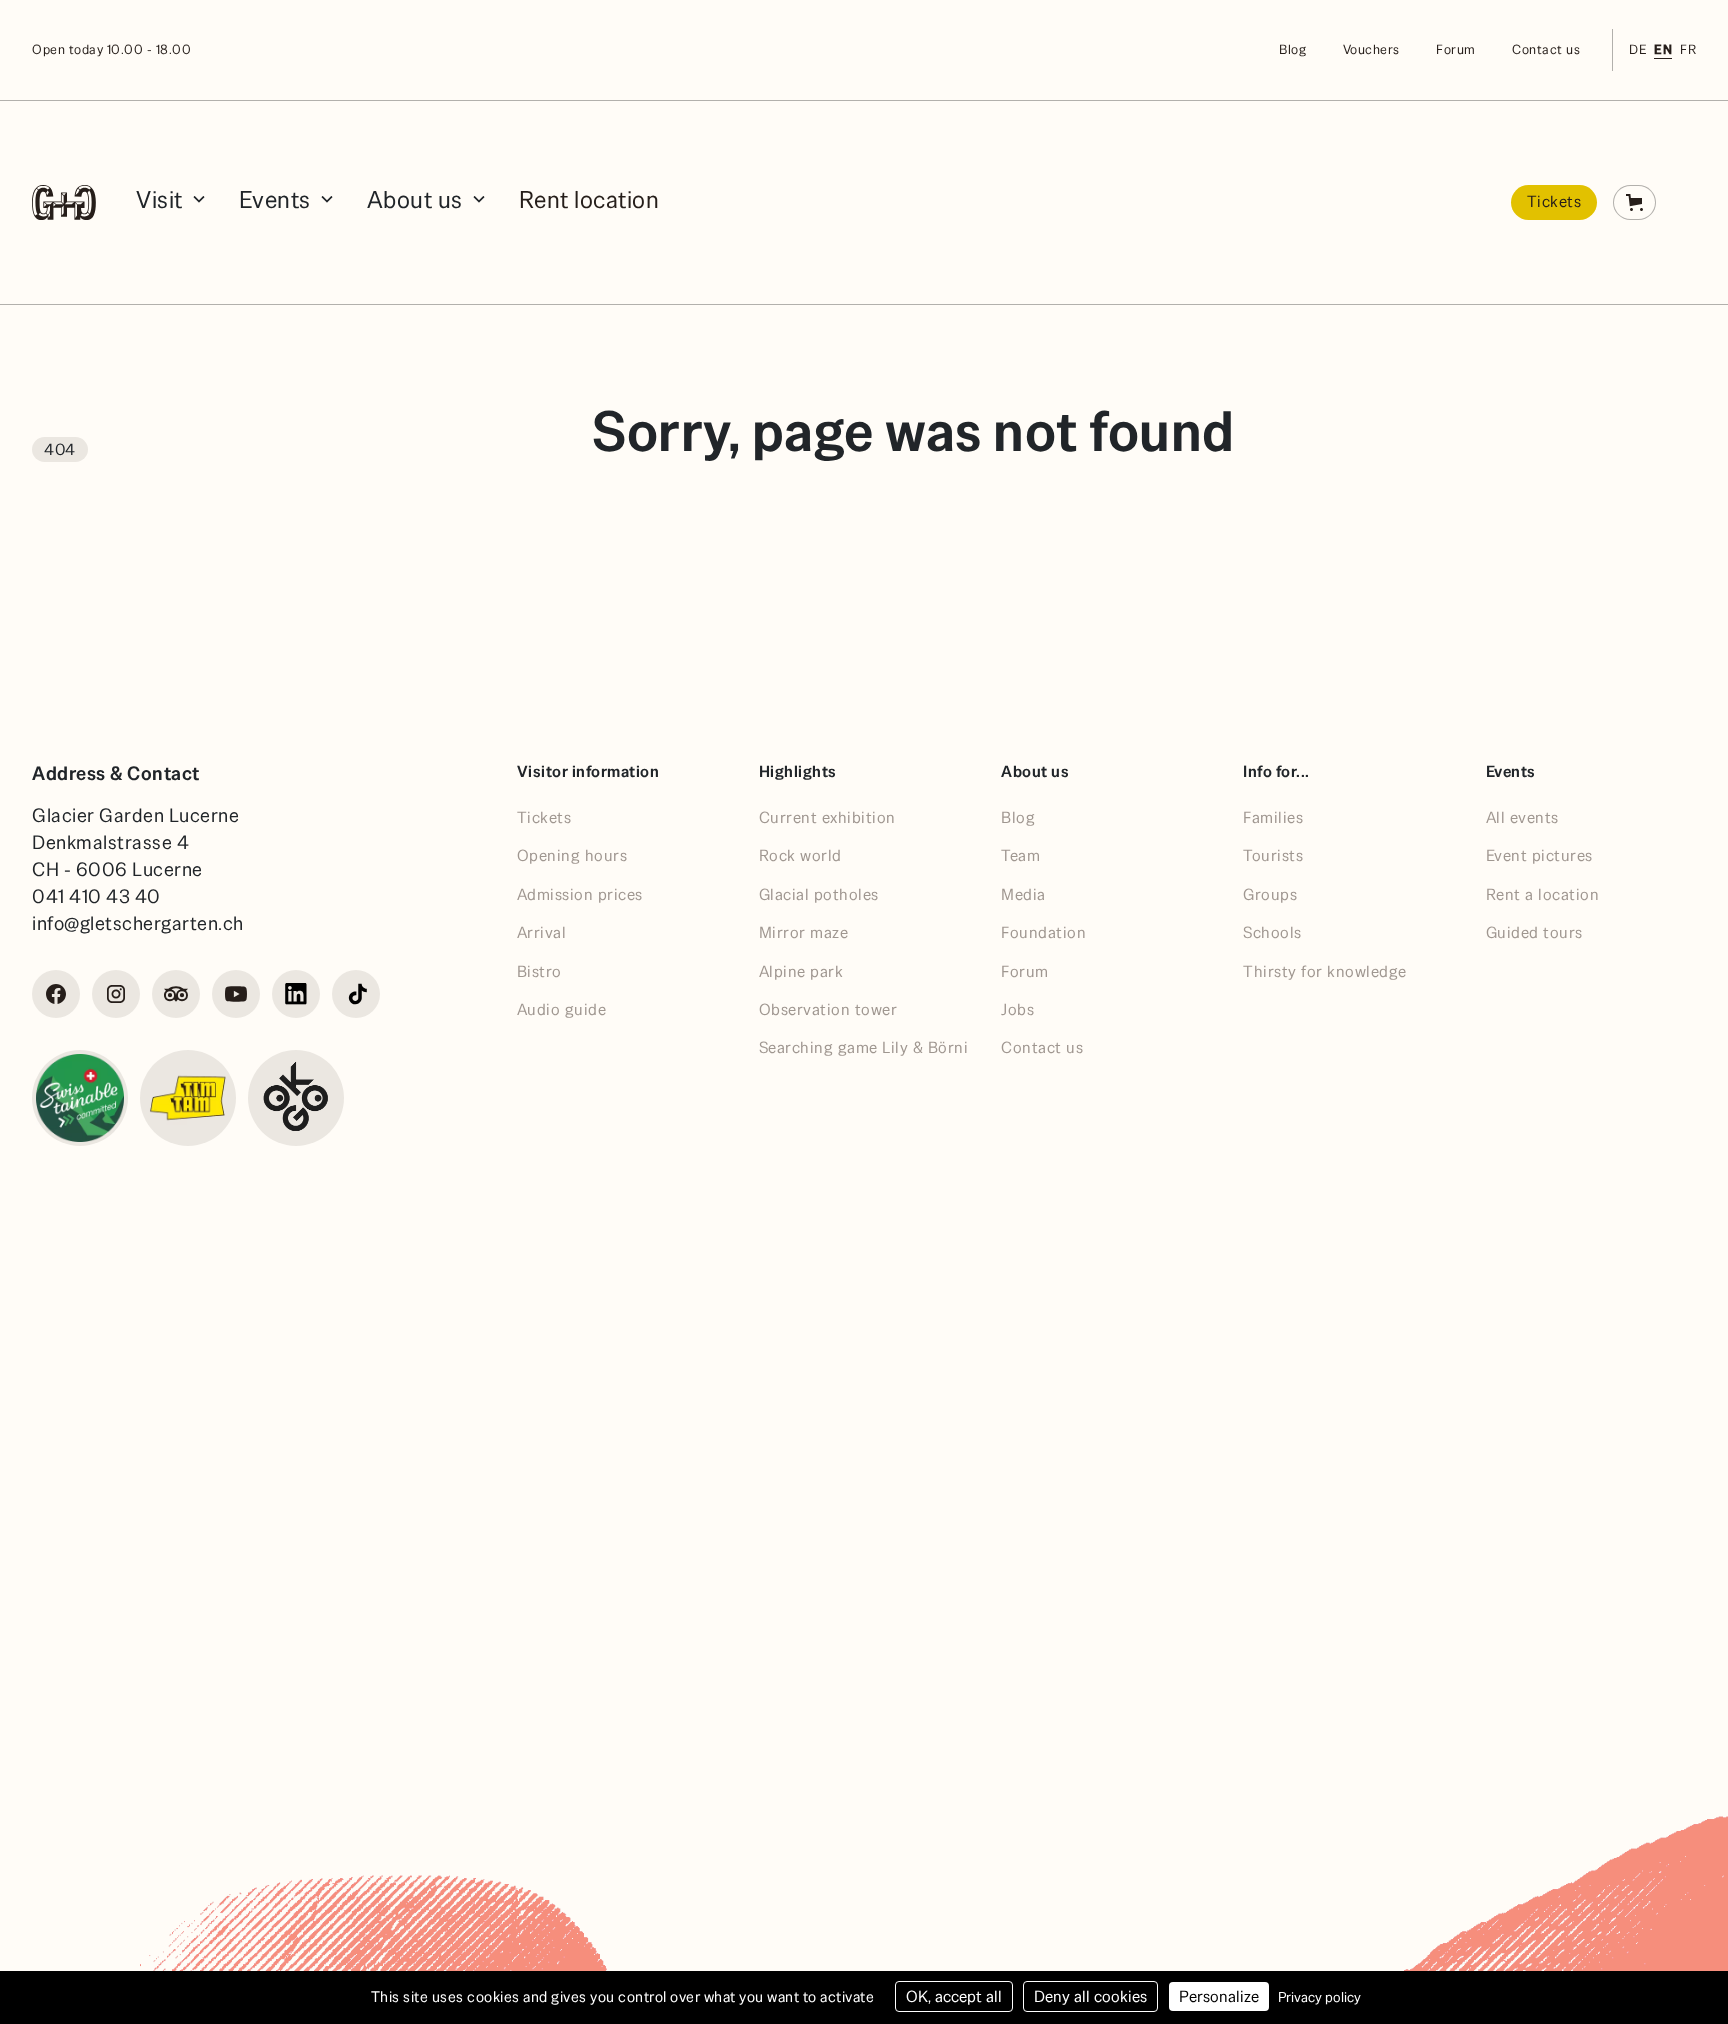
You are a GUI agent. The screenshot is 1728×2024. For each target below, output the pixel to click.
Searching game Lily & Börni (864, 1047)
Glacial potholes (819, 894)
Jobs (1017, 1009)
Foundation (1043, 932)
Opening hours (572, 855)
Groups (1270, 894)
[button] (171, 202)
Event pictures (1539, 855)
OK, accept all (954, 1996)
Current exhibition (827, 817)
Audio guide (562, 1009)
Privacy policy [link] (1319, 1997)
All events (1522, 817)
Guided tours (1534, 932)
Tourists (1273, 855)
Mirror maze (804, 932)
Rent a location (1543, 894)
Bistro (539, 971)
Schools (1272, 932)
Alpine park (801, 971)
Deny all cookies (1090, 1996)
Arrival (542, 932)
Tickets (1554, 201)
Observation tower (828, 1009)
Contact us (1546, 49)
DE (1637, 49)
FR (1688, 49)
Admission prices (580, 894)
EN (1663, 49)
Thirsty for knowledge (1325, 971)
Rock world (800, 855)
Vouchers (1371, 49)
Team (1020, 855)
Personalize (1219, 1996)
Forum (1456, 49)
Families (1273, 817)
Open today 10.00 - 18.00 (111, 49)
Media (1023, 894)
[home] (64, 202)
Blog (1292, 49)
